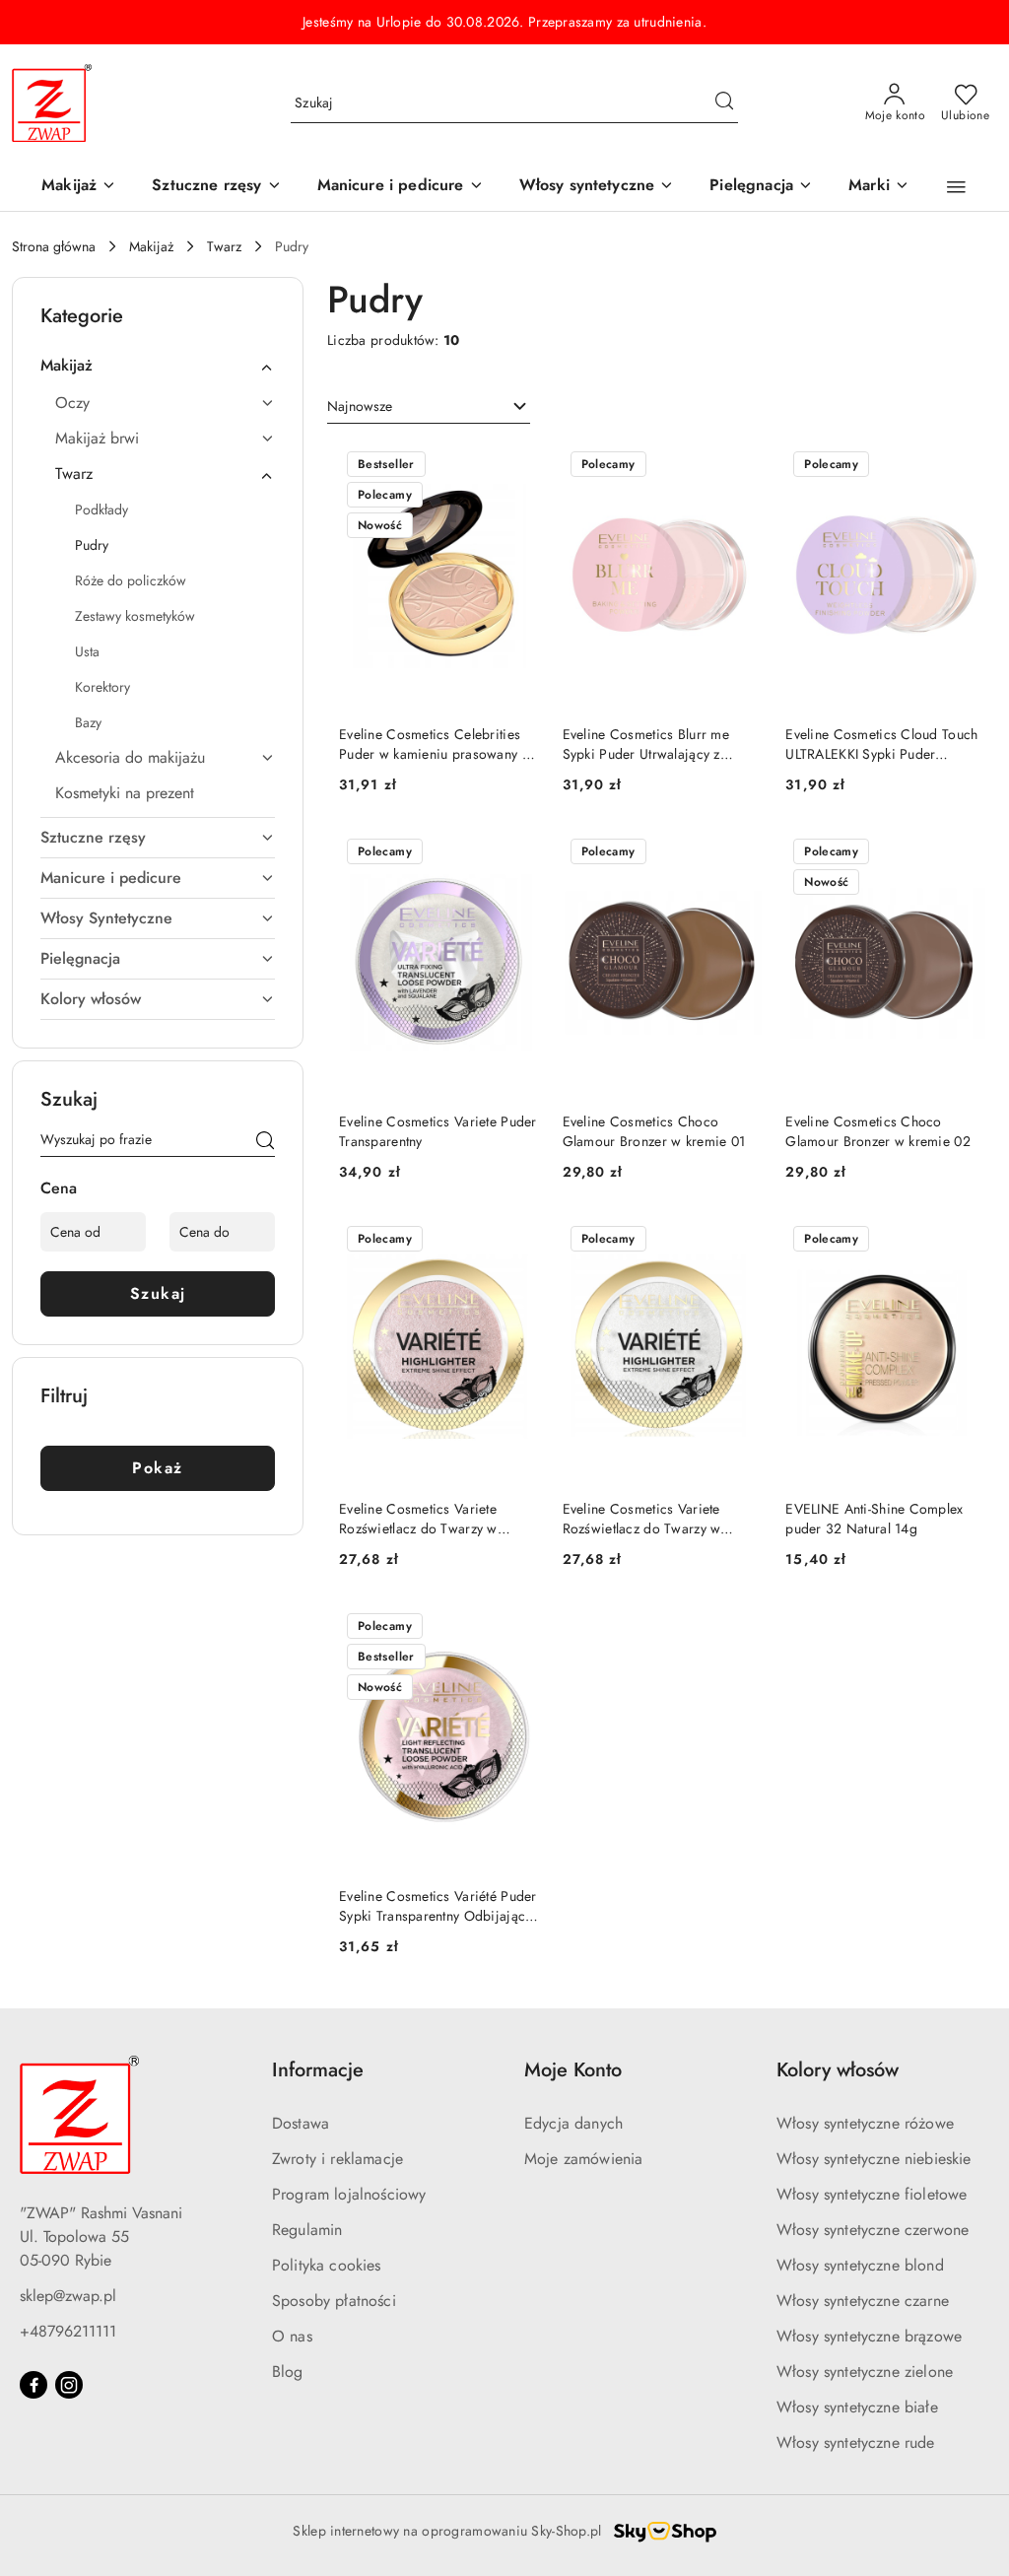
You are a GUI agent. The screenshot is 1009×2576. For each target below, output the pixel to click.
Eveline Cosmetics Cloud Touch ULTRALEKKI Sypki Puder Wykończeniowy (881, 744)
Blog (288, 2372)
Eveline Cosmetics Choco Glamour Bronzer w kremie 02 (878, 1131)
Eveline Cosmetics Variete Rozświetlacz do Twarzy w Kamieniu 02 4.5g (642, 1519)
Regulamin (307, 2230)
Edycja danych (573, 2123)
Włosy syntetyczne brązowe (869, 2336)
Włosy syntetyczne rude (856, 2442)
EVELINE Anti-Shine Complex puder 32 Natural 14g (874, 1519)
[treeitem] (158, 366)
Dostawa (301, 2123)
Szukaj (158, 1293)
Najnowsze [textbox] (360, 406)
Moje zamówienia (583, 2159)
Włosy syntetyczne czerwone (873, 2230)
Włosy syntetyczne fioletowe (872, 2194)
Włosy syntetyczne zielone (865, 2372)
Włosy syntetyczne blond (860, 2265)
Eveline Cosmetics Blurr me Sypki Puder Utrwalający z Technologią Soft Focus (646, 744)
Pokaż (158, 1468)
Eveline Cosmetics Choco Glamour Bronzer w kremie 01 (654, 1131)
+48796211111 (68, 2331)
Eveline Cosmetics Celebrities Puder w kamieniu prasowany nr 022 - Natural (437, 744)
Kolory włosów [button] (838, 2070)
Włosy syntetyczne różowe (865, 2123)
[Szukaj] (265, 1143)
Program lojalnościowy (349, 2194)
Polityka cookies (327, 2265)
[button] (879, 187)
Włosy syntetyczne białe (857, 2407)
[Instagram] (69, 2385)
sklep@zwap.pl (68, 2296)
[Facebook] (34, 2385)
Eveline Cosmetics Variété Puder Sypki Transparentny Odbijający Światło (438, 1906)
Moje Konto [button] (573, 2070)
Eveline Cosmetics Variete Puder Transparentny (438, 1131)
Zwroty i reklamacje (337, 2159)
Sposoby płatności (334, 2301)
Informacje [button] (318, 2070)
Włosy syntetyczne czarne (863, 2301)
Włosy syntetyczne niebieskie (874, 2159)
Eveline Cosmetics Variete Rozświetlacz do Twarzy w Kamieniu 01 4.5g (418, 1519)
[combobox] (429, 407)
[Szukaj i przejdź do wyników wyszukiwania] (724, 103)
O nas (292, 2336)
